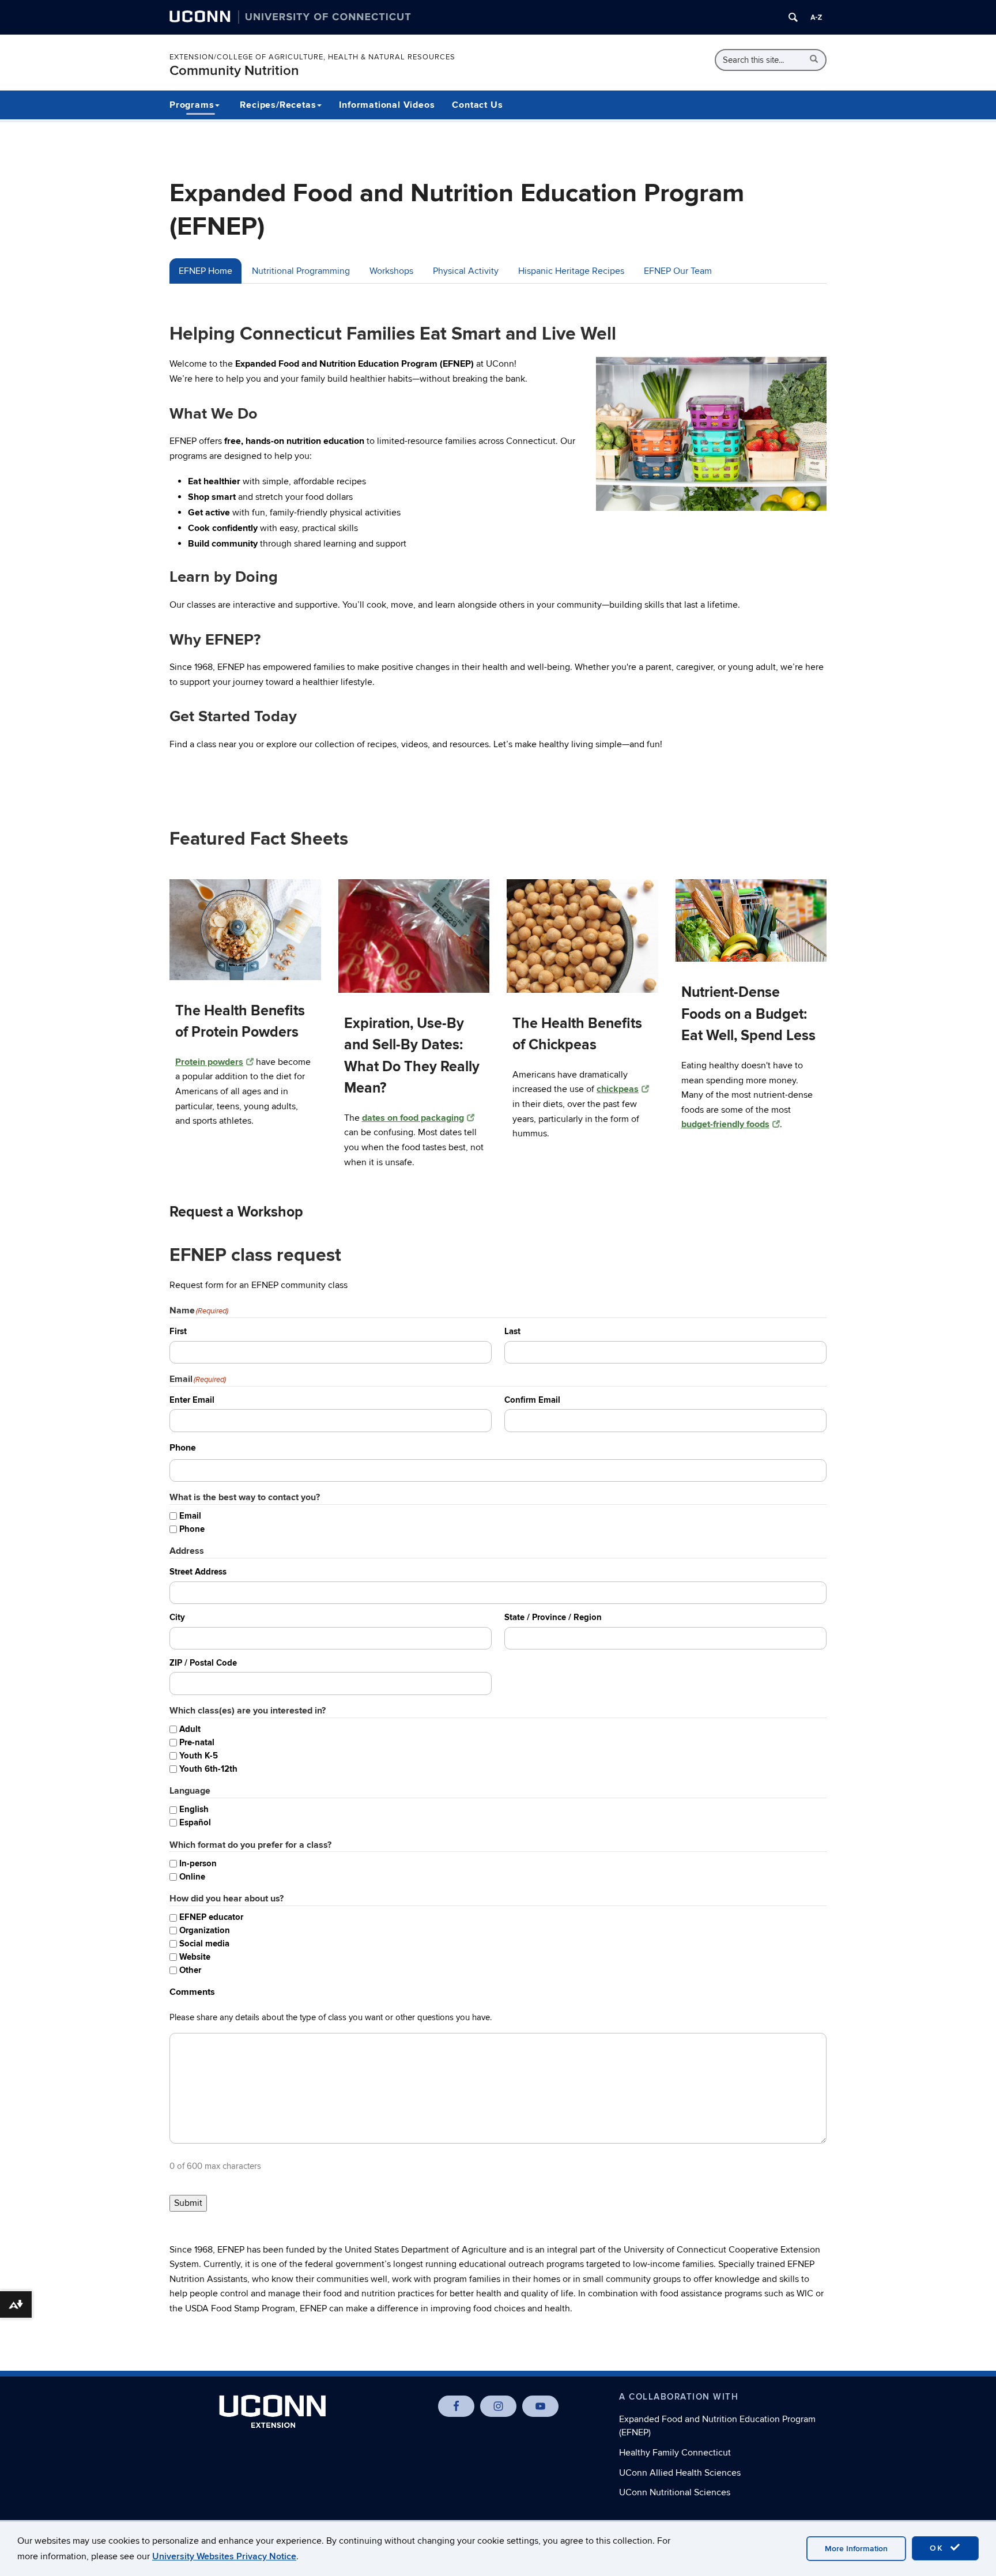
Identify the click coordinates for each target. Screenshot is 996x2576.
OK (938, 2548)
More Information (856, 2549)
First (178, 1332)
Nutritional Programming (301, 271)
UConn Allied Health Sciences (680, 2473)
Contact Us (477, 105)
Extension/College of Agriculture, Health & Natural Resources (312, 57)
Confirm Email (532, 1400)
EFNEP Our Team (678, 271)
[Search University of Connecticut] (793, 17)
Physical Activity (466, 271)
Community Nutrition (234, 71)
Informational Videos (387, 105)
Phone (192, 1529)
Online (192, 1877)
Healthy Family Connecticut (675, 2453)
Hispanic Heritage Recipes (571, 271)
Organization (205, 1931)
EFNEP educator (211, 1917)
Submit (188, 2203)
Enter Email (192, 1400)
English (194, 1809)
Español (195, 1823)
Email (190, 1516)
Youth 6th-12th (208, 1769)
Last (512, 1332)
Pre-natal (197, 1743)
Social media (204, 1944)
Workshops (391, 271)
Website (195, 1957)
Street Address (198, 1572)
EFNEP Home (205, 271)
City (177, 1617)
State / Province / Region (553, 1617)
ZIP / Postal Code (203, 1663)
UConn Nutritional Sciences (675, 2492)
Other (190, 1970)
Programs (192, 105)
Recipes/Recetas (278, 105)
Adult (190, 1729)
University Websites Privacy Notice (224, 2556)
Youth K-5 (199, 1756)
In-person (198, 1864)
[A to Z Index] (816, 17)
